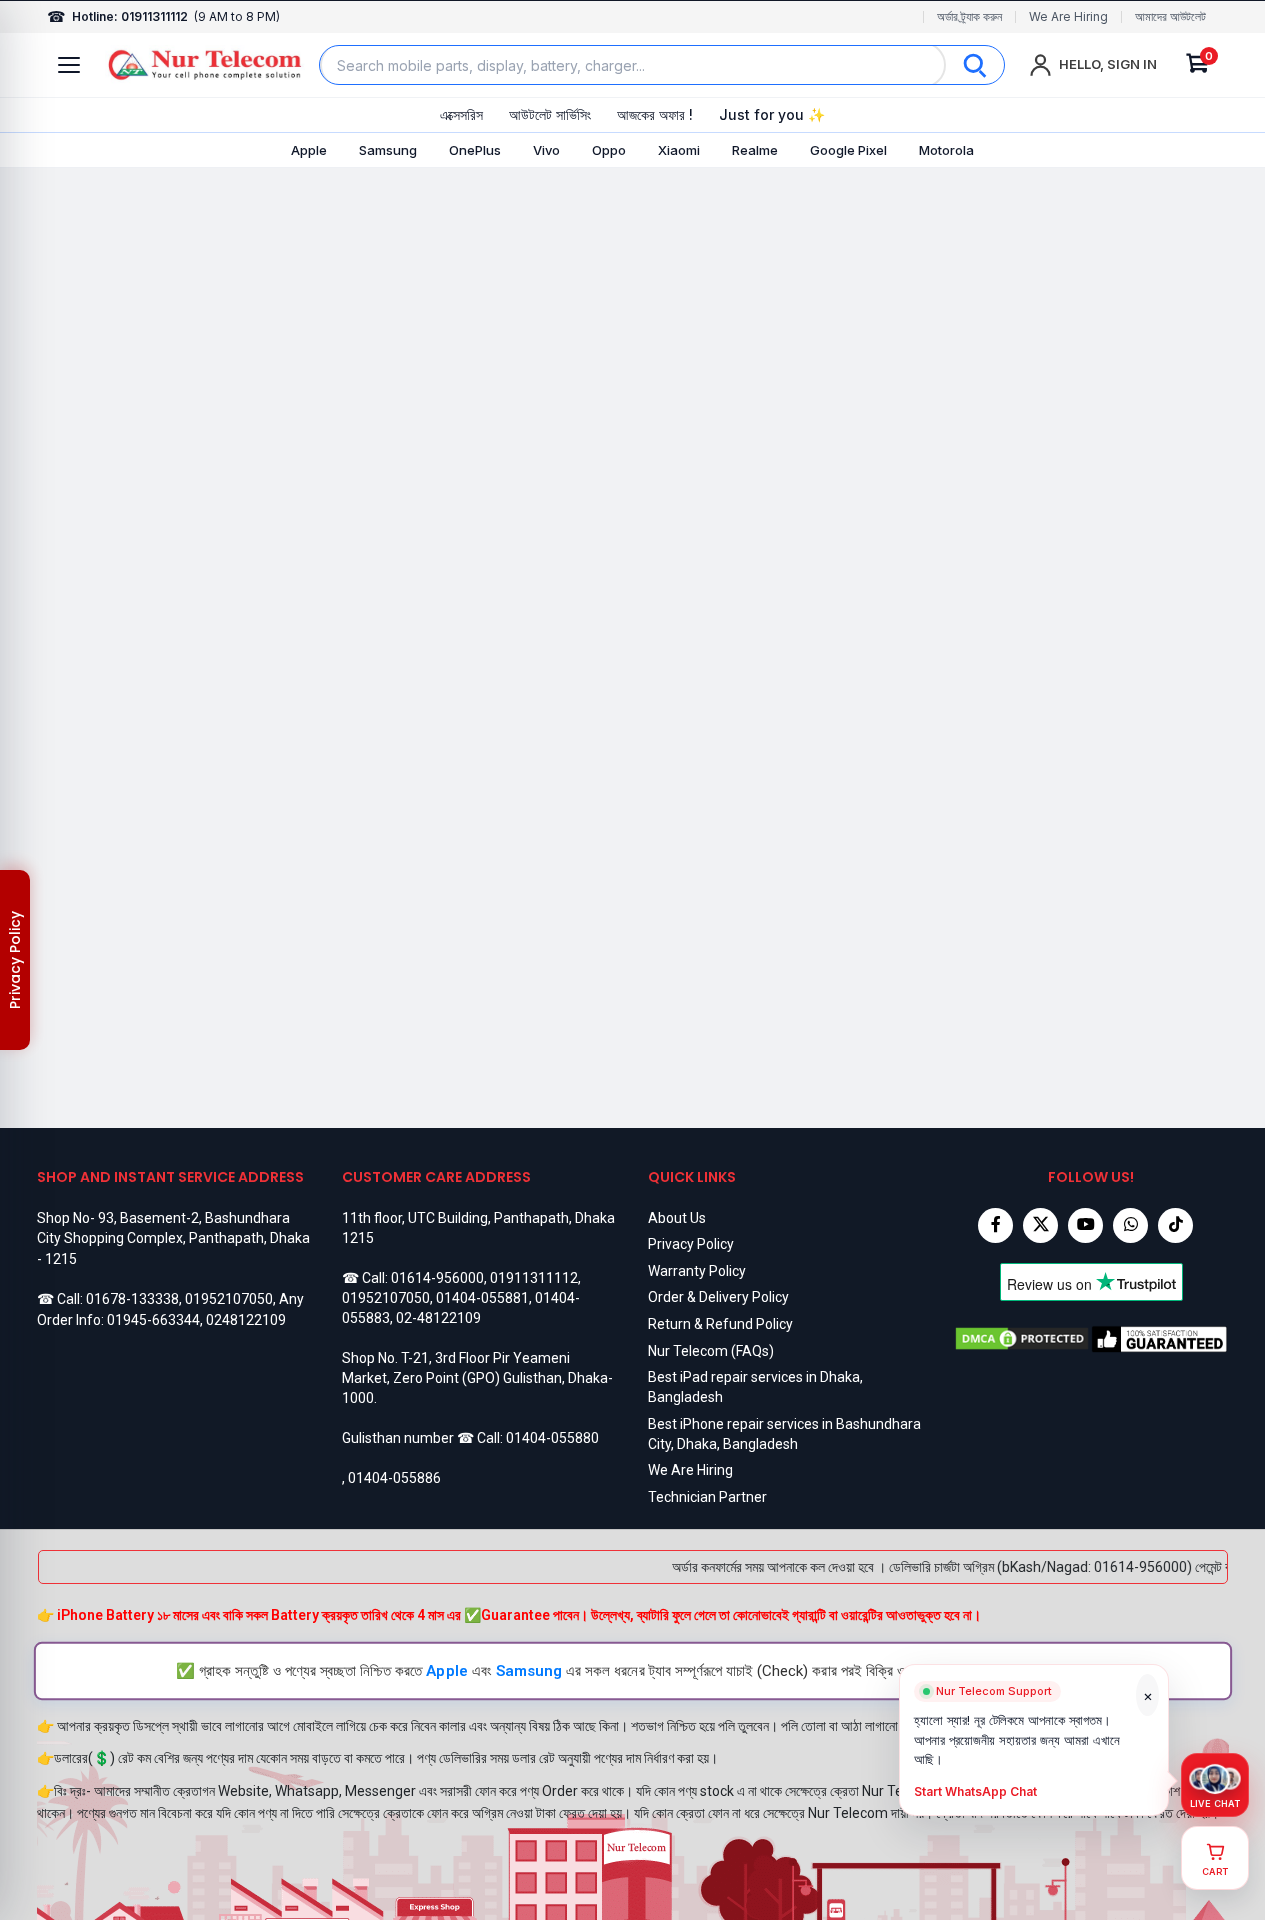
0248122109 (246, 1320)
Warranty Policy (697, 1271)
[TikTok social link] (1175, 1225)
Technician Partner (707, 1497)
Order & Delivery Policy (718, 1297)
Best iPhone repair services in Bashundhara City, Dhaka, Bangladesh (784, 1434)
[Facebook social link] (995, 1225)
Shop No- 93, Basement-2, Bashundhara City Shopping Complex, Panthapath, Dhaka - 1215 (173, 1238)
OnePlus (475, 150)
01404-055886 (394, 1478)
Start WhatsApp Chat (975, 1792)
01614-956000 (437, 1278)
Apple (309, 150)
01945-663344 (153, 1320)
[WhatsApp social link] (1130, 1225)
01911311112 (534, 1278)
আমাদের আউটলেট (1170, 17)
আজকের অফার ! (655, 114)
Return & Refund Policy (720, 1324)
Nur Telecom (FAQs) (711, 1351)
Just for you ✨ (772, 114)
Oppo (609, 150)
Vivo (546, 150)
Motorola (946, 150)
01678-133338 (132, 1299)
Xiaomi (679, 150)
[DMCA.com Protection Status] (1022, 1339)
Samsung (388, 150)
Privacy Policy (691, 1244)
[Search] (975, 65)
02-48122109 (438, 1318)
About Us (677, 1218)
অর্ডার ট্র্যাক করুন (969, 17)
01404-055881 (482, 1298)
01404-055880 (552, 1438)
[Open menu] (69, 65)
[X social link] (1040, 1225)
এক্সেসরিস (461, 114)
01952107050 (229, 1299)
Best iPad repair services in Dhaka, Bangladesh (755, 1387)
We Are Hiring (1068, 17)
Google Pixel (848, 150)
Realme (755, 150)
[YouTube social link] (1085, 1225)
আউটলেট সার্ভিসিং (550, 114)
